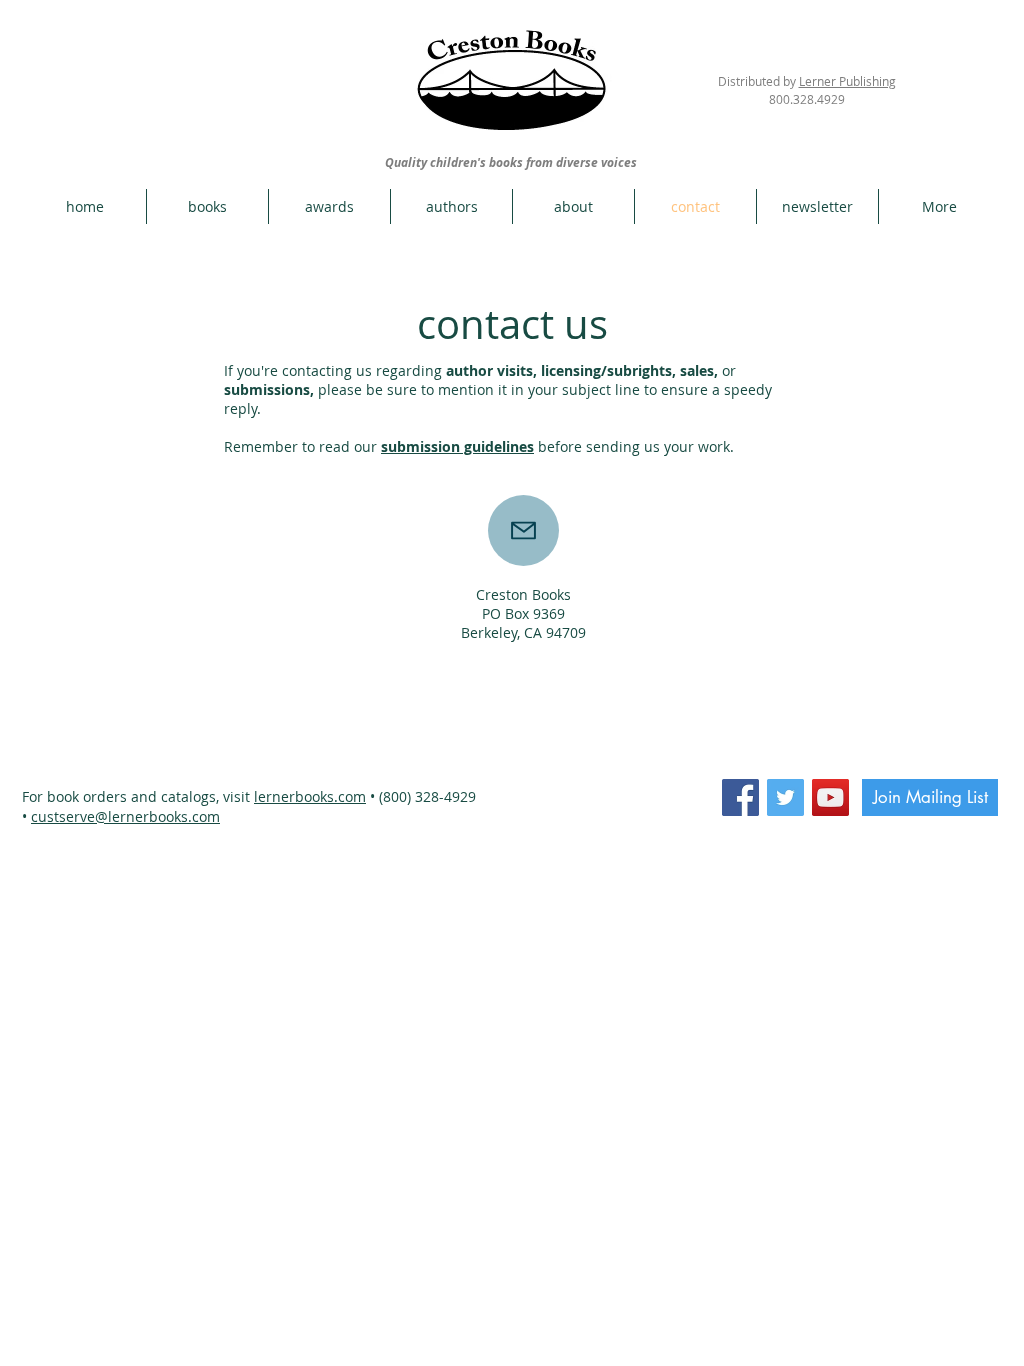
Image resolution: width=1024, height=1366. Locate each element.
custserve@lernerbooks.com (125, 816)
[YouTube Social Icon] (830, 797)
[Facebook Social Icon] (740, 797)
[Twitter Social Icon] (785, 797)
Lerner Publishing (847, 81)
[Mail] (523, 530)
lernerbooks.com (310, 796)
